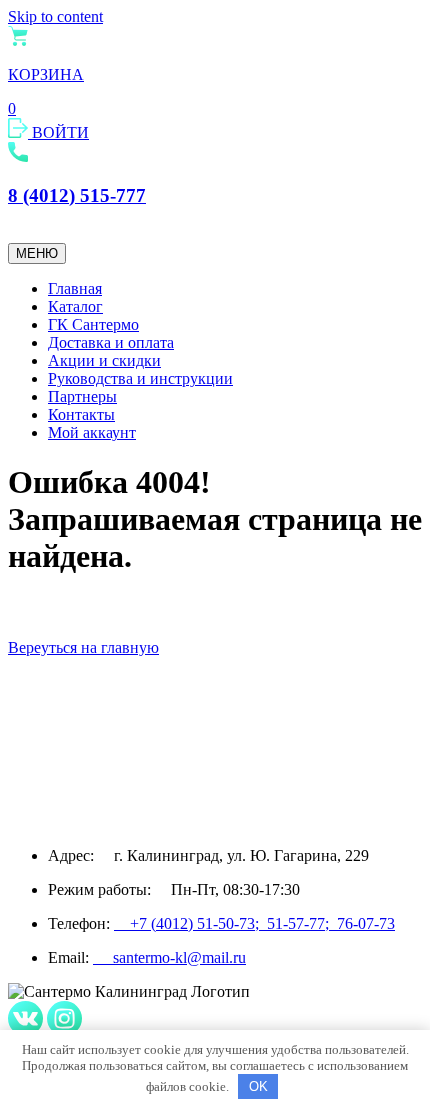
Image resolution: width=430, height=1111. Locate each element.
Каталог (75, 306)
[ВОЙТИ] (20, 132)
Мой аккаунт (92, 432)
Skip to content (55, 16)
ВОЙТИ (60, 132)
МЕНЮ (37, 253)
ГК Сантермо (93, 324)
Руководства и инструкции (140, 378)
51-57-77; (302, 923)
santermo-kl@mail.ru (169, 957)
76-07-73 (366, 923)
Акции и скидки (104, 360)
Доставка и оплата (111, 342)
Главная (75, 288)
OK (258, 1086)
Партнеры (82, 396)
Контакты (81, 414)
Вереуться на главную (83, 647)
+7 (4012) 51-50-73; (190, 923)
